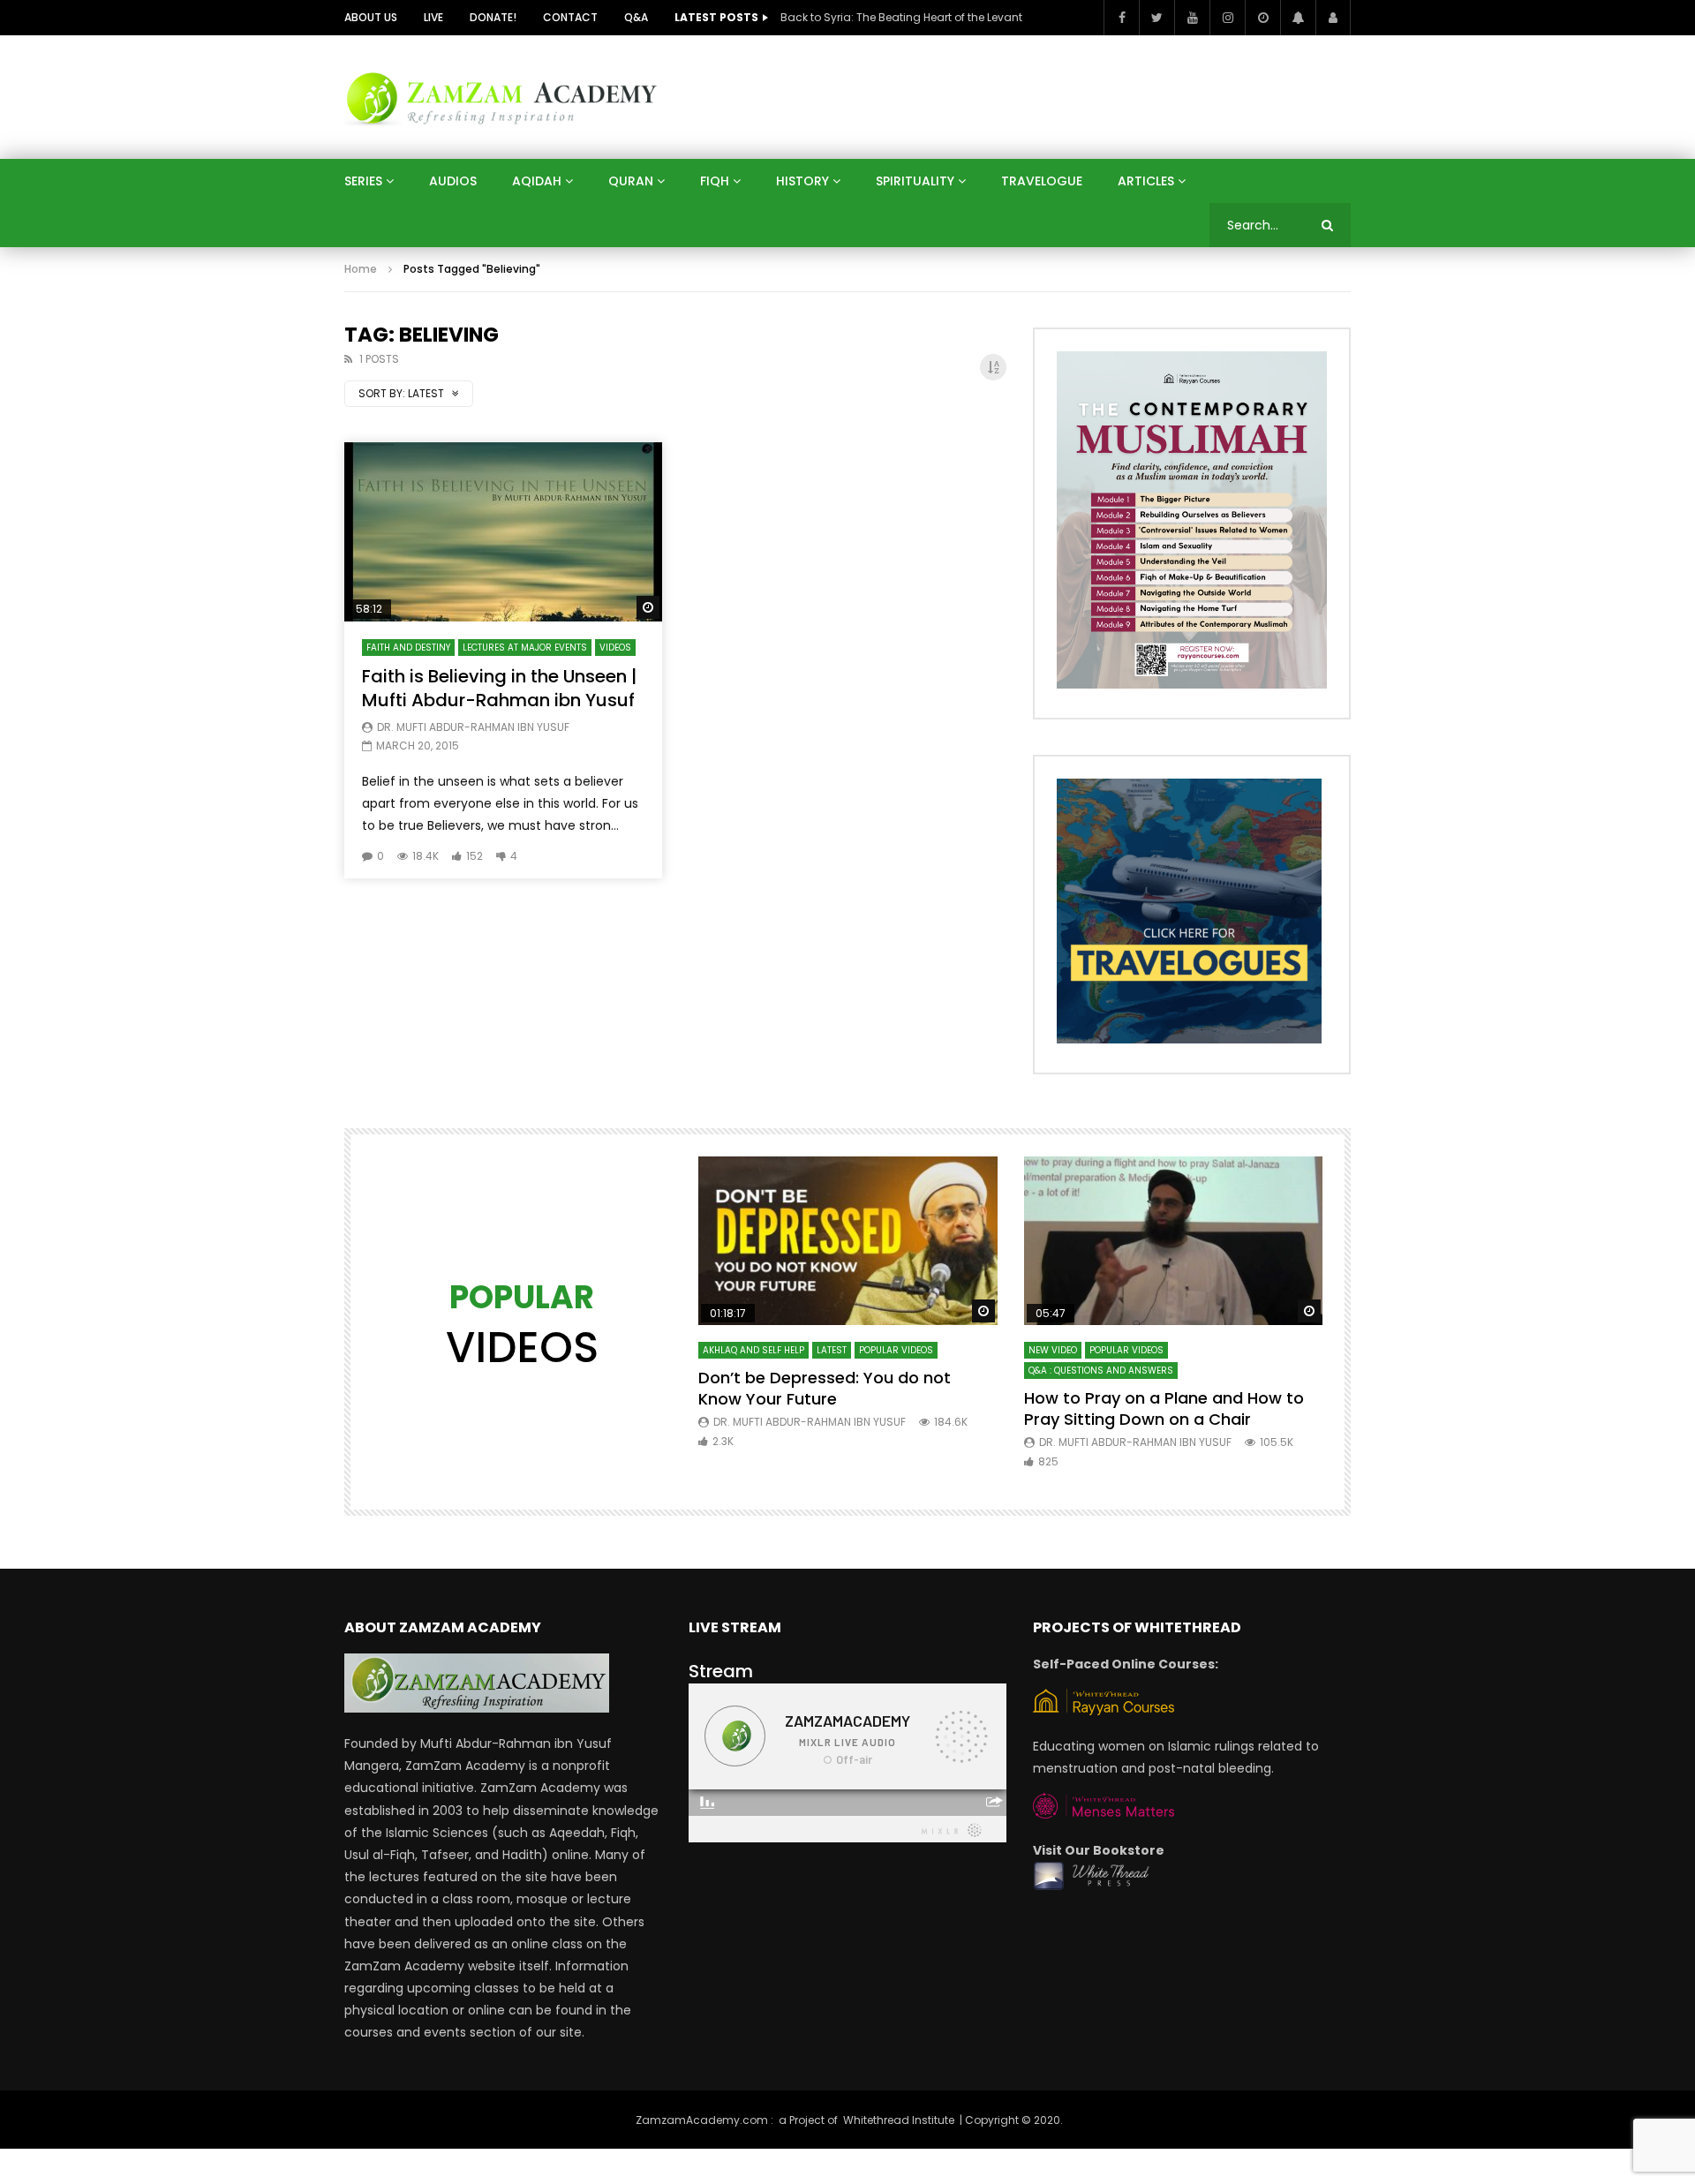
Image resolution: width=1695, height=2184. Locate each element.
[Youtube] (1192, 18)
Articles (1146, 181)
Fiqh (715, 181)
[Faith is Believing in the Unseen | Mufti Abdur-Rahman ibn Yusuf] (503, 532)
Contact (570, 17)
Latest (832, 1350)
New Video (1053, 1350)
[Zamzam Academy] (501, 97)
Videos (615, 648)
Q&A (636, 17)
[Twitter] (1156, 18)
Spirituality (915, 181)
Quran (631, 181)
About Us (371, 17)
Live (433, 17)
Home (361, 269)
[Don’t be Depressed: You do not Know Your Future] (848, 1241)
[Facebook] (1121, 18)
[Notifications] (1298, 18)
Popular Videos (896, 1350)
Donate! (493, 17)
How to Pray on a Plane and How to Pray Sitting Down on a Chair (1164, 1408)
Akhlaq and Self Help (753, 1350)
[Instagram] (1227, 18)
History (802, 181)
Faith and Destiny (408, 648)
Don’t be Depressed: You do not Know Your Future (825, 1388)
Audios (453, 181)
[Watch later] (1262, 18)
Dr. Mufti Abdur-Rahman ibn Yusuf (473, 727)
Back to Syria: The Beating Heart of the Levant (901, 17)
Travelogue (1042, 181)
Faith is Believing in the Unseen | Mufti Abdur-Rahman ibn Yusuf (499, 688)
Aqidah (537, 181)
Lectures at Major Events (525, 648)
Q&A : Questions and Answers (1101, 1371)
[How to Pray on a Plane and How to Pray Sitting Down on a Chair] (1174, 1241)
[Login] (1333, 18)
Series (363, 181)
